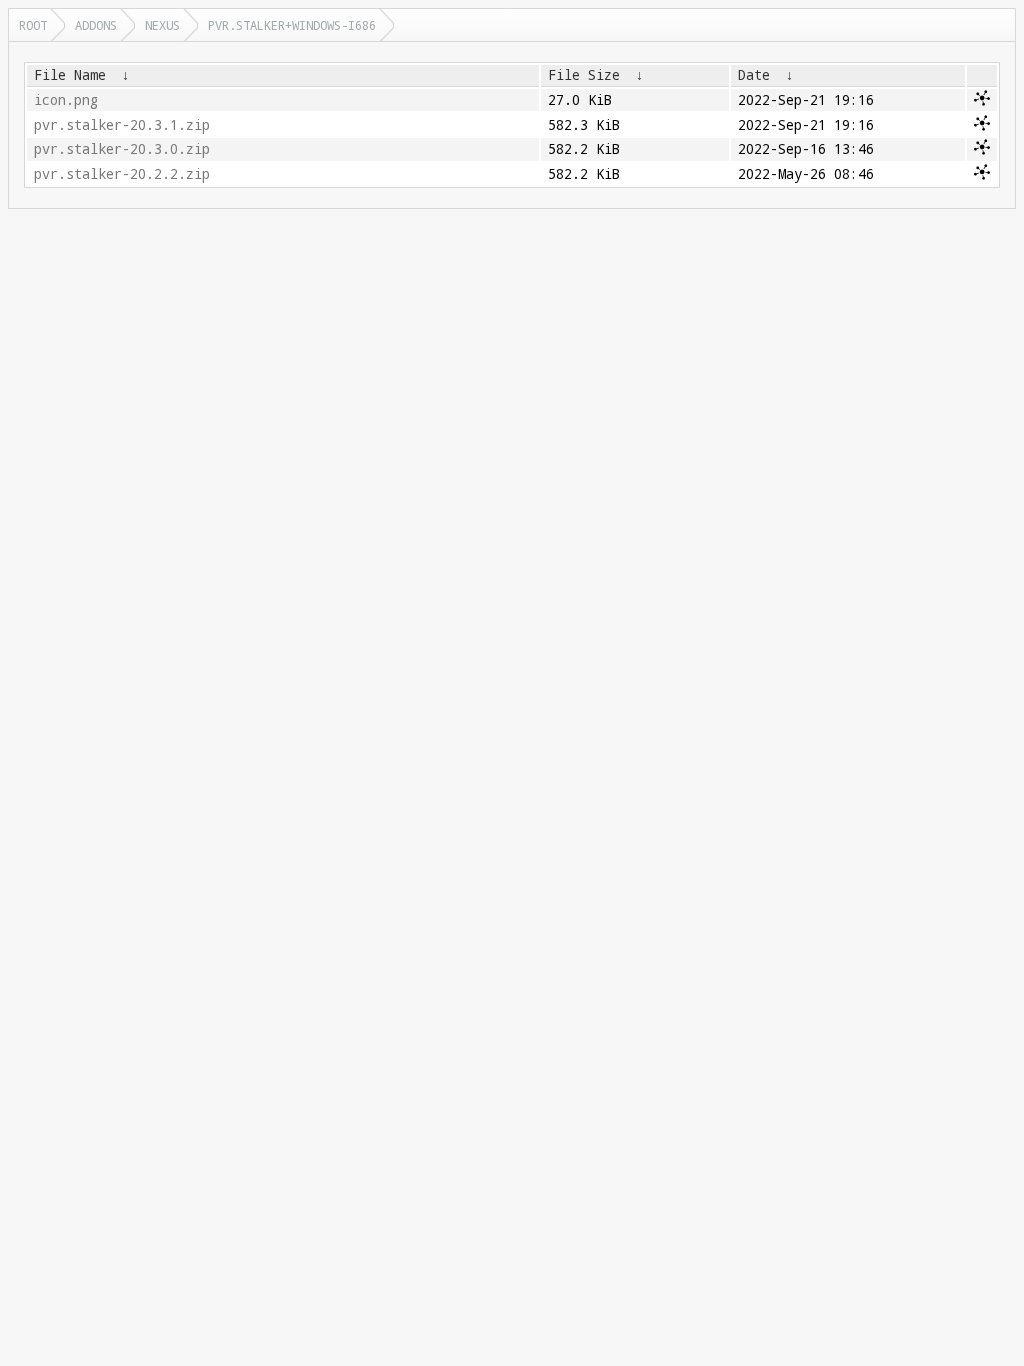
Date (754, 75)
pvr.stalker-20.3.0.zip (122, 149)
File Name (70, 75)
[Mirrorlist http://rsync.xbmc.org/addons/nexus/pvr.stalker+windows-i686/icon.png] (982, 101)
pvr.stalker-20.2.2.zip (122, 174)
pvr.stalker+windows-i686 (292, 25)
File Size (584, 75)
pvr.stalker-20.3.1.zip (122, 125)
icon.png (66, 100)
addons (96, 25)
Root (33, 25)
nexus (162, 25)
